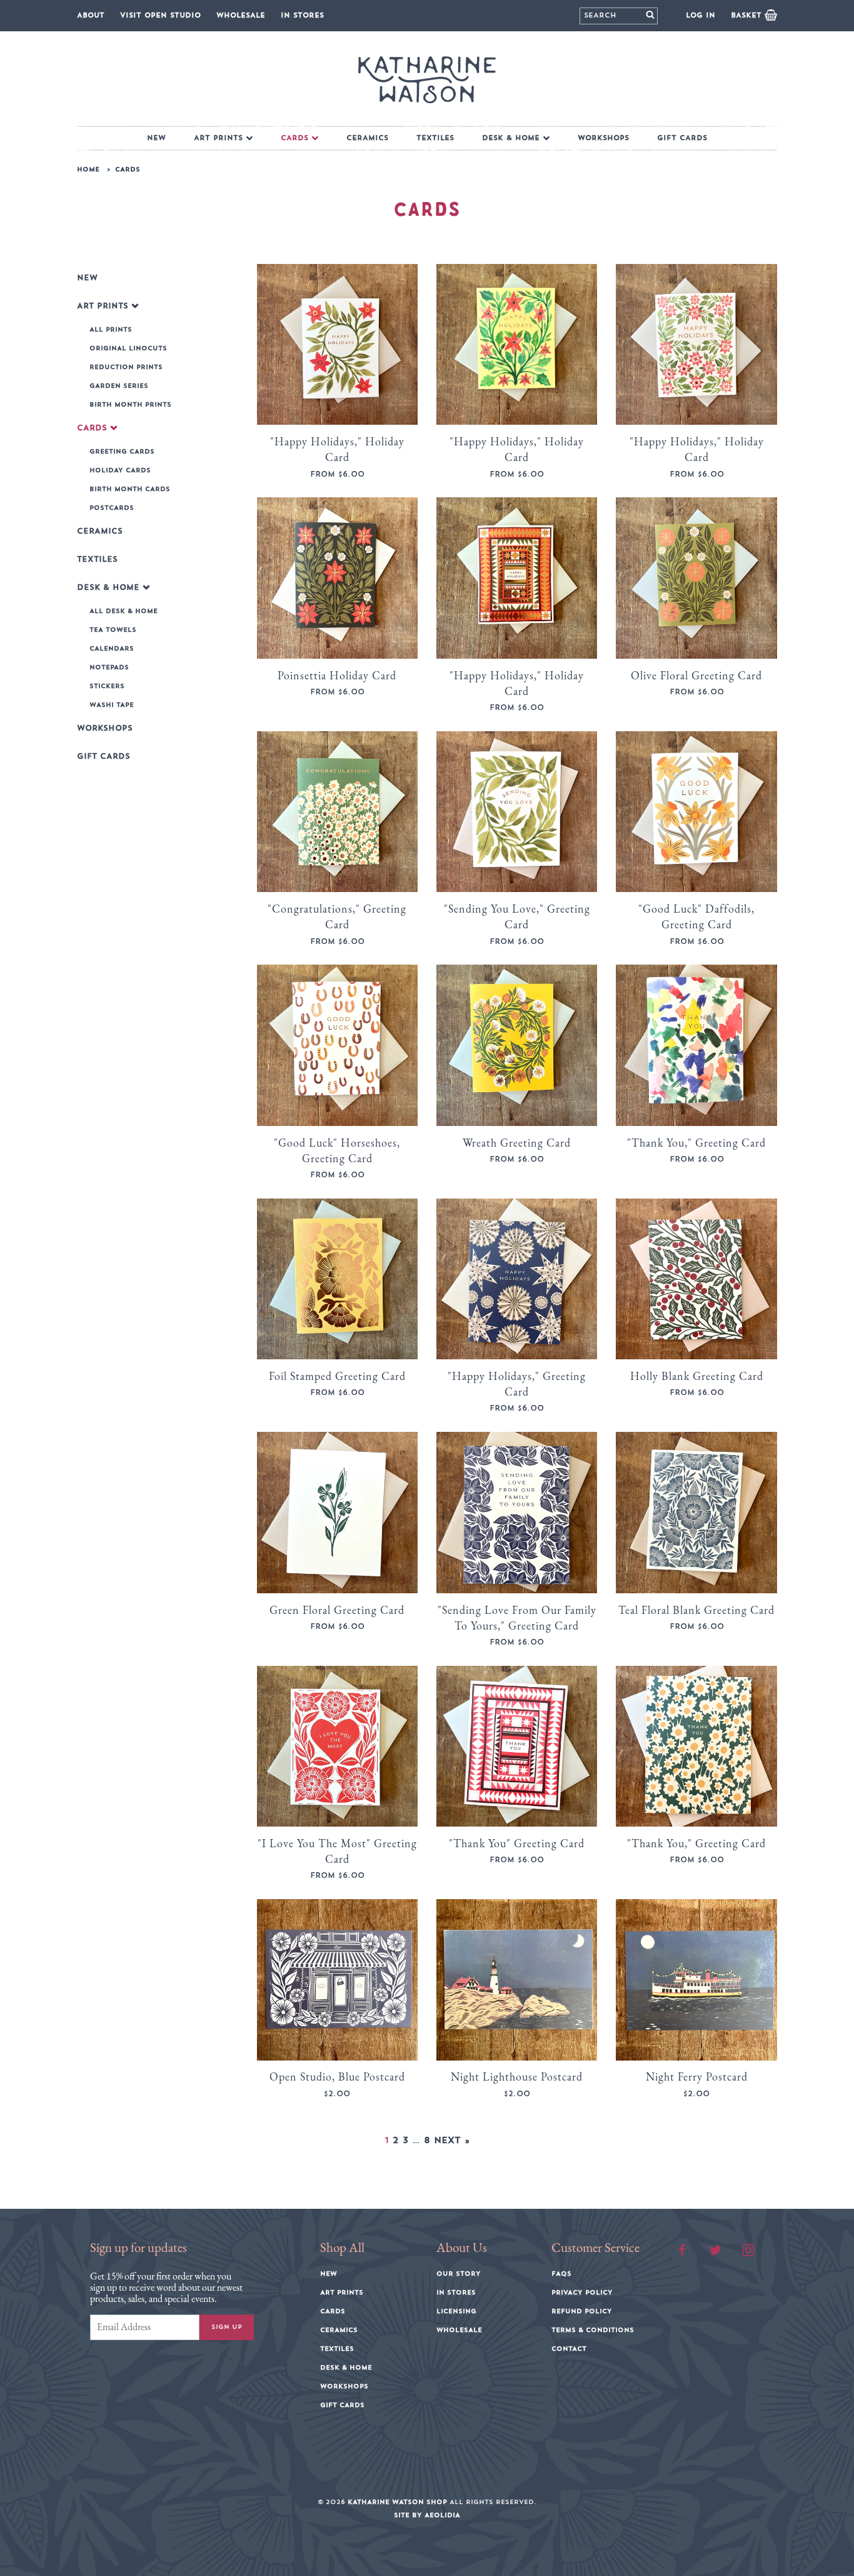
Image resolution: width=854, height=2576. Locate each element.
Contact (569, 2349)
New (156, 138)
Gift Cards (682, 138)
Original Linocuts (128, 348)
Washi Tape (112, 705)
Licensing (456, 2311)
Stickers (107, 686)
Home (88, 170)
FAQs (561, 2274)
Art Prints (218, 138)
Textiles (435, 138)
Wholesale (241, 15)
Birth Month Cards (130, 489)
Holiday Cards (120, 470)
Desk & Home (511, 138)
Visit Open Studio (160, 15)
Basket (748, 15)
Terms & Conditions (593, 2330)
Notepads (109, 667)
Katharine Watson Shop (397, 2502)
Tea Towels (113, 630)
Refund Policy (582, 2311)
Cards (294, 138)
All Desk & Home (123, 611)
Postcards (112, 508)
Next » (452, 2141)
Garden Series (119, 386)
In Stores (302, 15)
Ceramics (367, 138)
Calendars (112, 649)
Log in (701, 15)
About (91, 15)
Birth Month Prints (130, 405)
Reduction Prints (126, 367)
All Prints (111, 330)
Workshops (603, 138)
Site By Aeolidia (427, 2515)
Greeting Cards (122, 452)
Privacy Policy (582, 2293)
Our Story (459, 2274)
